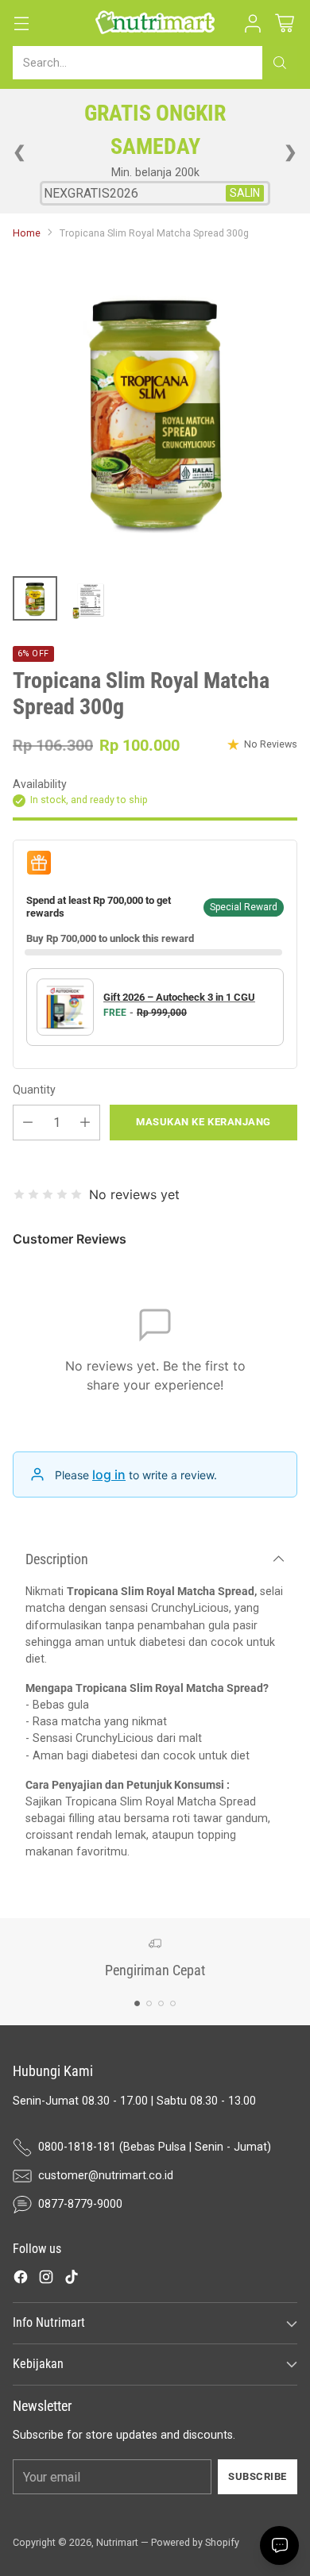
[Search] (280, 63)
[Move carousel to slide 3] (161, 2003)
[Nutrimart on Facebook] (21, 2279)
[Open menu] (21, 23)
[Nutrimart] (155, 23)
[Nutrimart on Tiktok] (72, 2279)
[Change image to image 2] (89, 598)
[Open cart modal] (284, 23)
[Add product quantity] (85, 1123)
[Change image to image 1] (35, 598)
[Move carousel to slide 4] (173, 2003)
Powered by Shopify (195, 2542)
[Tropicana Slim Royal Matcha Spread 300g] (155, 409)
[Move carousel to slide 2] (149, 2003)
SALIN (245, 193)
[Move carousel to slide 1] (137, 2003)
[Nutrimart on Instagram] (46, 2279)
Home (27, 233)
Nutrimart (117, 2542)
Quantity (34, 1090)
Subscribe (258, 2476)
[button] (252, 23)
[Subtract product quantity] (28, 1123)
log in (109, 1474)
